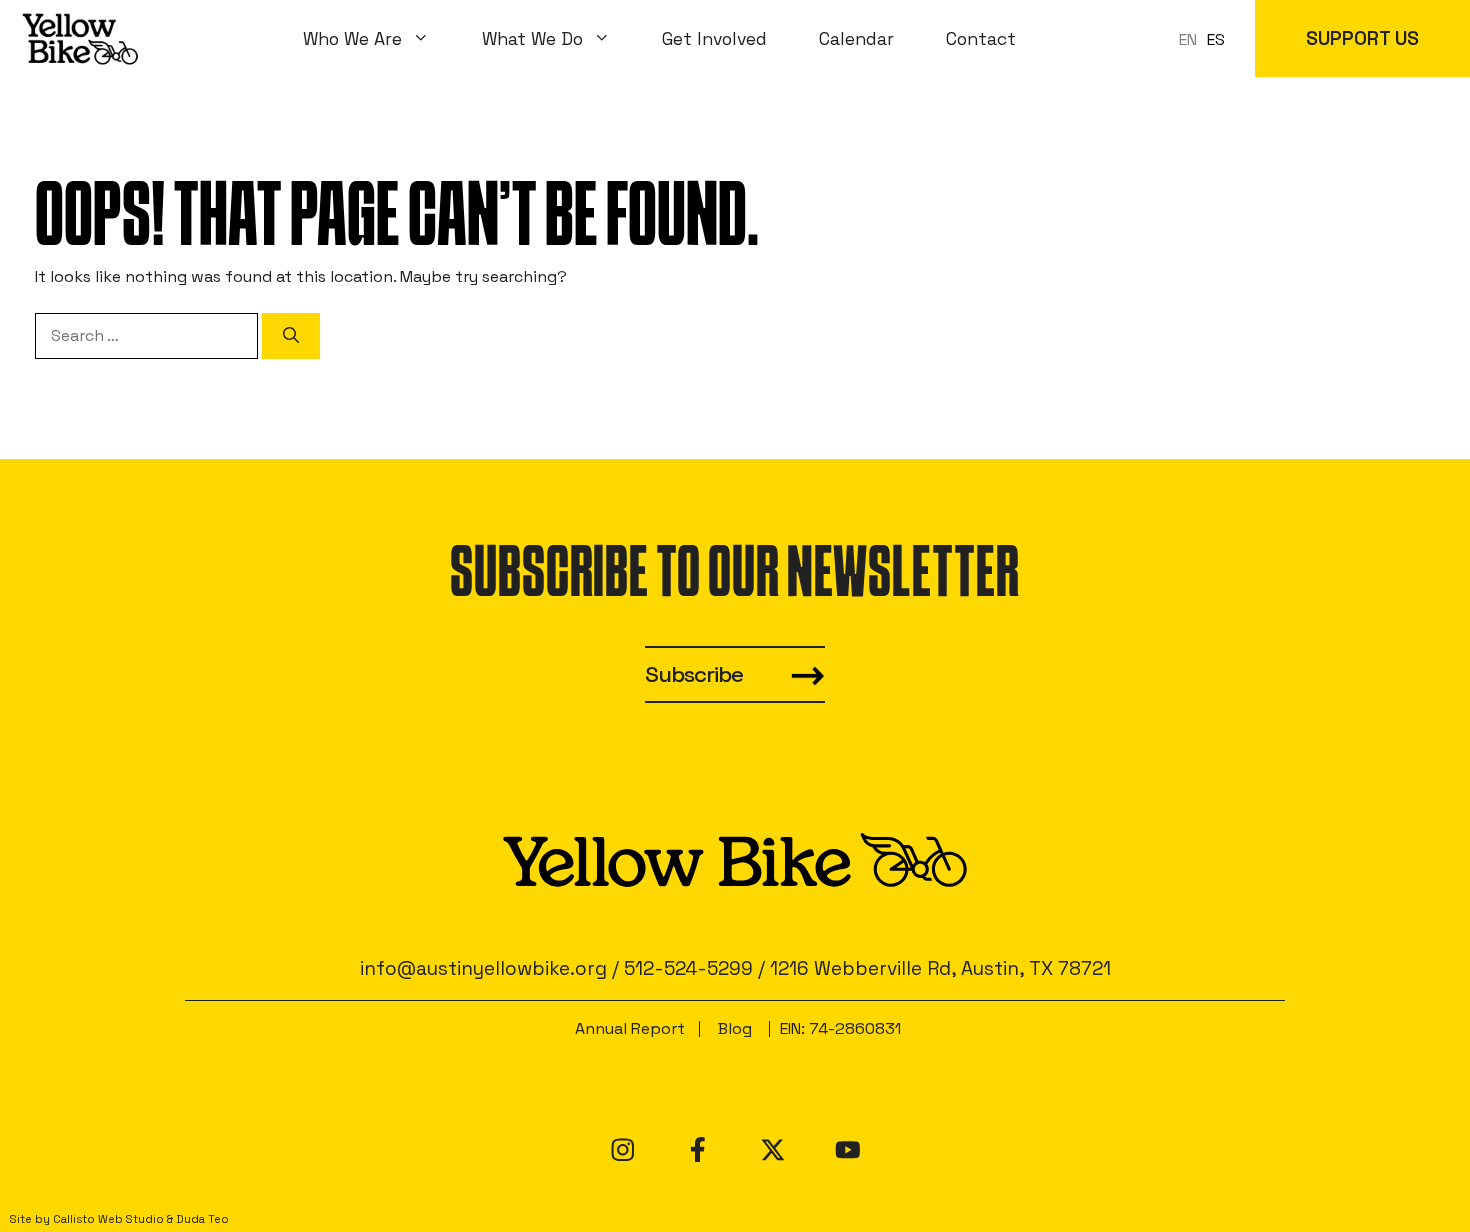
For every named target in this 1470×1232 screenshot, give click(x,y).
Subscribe (694, 674)
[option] (1216, 40)
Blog (735, 1028)
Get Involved (714, 39)
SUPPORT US (1362, 38)
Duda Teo (202, 1219)
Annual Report (630, 1028)
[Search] (291, 336)
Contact (981, 39)
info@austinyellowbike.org (483, 968)
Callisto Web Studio (108, 1219)
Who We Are (352, 39)
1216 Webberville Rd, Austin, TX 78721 (940, 968)
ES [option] (1216, 39)
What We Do (532, 39)
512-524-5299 (688, 968)
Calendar (856, 39)
